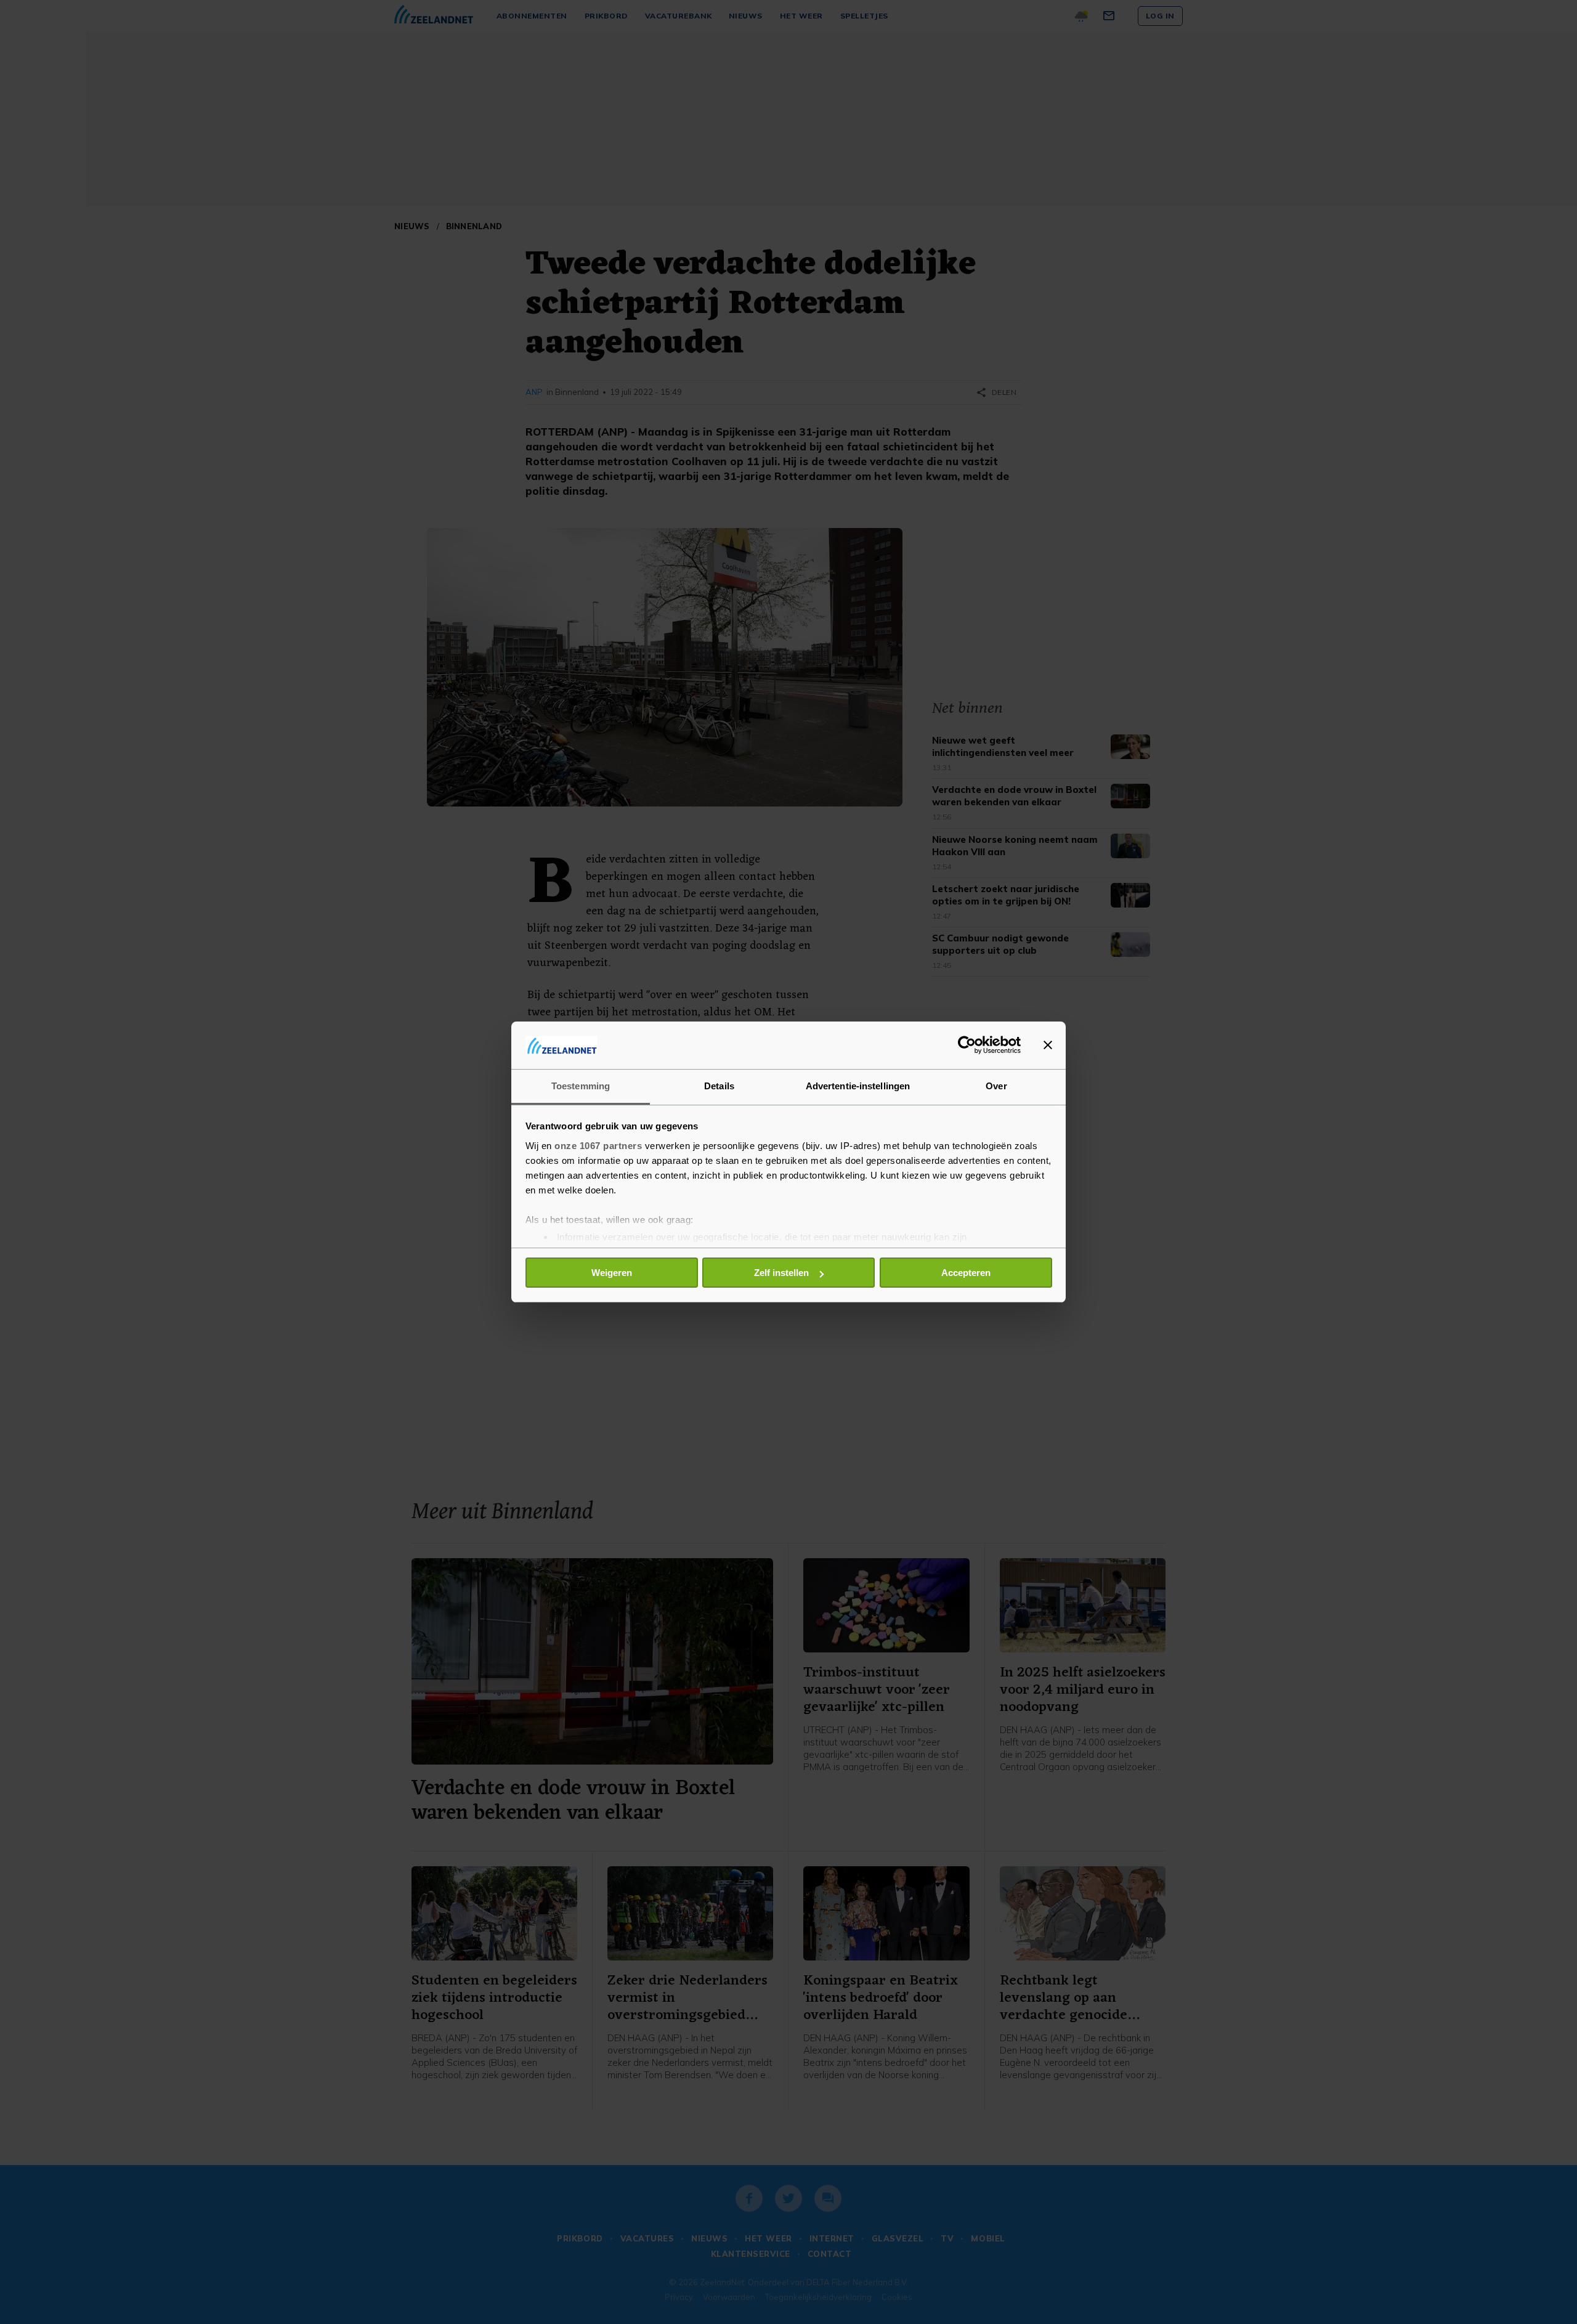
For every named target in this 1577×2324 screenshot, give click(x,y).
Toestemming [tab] (581, 1086)
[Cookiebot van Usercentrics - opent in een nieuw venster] (967, 1045)
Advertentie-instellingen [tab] (858, 1086)
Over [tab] (996, 1086)
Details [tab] (719, 1086)
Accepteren (966, 1273)
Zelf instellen (781, 1273)
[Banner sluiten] (1048, 1045)
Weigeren (612, 1273)
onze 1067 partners (598, 1146)
